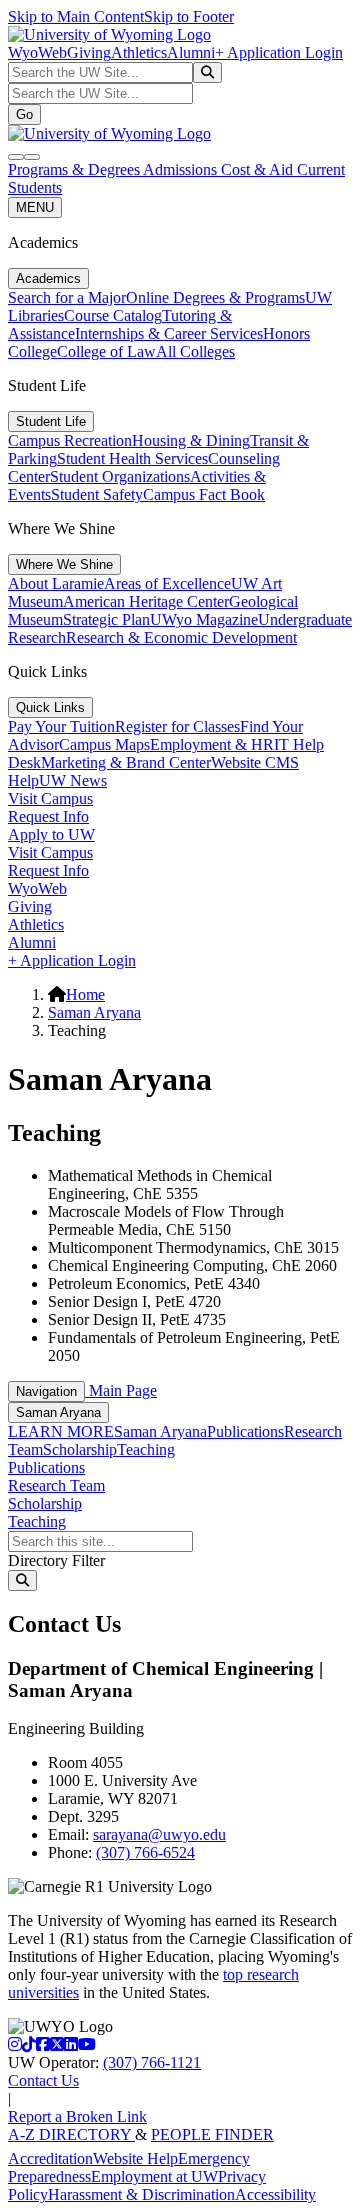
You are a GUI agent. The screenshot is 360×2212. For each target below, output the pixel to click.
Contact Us (43, 2080)
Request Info (48, 816)
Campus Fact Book (204, 494)
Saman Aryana (94, 1012)
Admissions (182, 169)
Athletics (139, 52)
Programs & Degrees (75, 169)
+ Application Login (279, 52)
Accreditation (50, 2158)
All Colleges (195, 351)
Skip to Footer (189, 16)
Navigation (46, 1391)
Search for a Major (67, 297)
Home (85, 994)
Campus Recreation (70, 440)
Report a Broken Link (77, 2116)
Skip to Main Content (76, 16)
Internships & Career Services (169, 333)
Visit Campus (50, 798)
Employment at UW (154, 2176)
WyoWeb (37, 52)
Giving (89, 52)
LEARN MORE (61, 1431)
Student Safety (97, 494)
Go (24, 114)
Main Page (121, 1390)
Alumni (191, 52)
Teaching (146, 1449)
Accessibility (275, 2194)
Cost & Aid (259, 169)
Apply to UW (51, 834)
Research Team (56, 1485)
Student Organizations (120, 476)
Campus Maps (104, 744)
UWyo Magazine (204, 619)
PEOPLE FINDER (212, 2134)
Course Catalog (113, 315)
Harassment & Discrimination (141, 2194)
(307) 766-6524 (145, 1852)
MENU (35, 207)
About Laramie (56, 583)
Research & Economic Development (181, 637)
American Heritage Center (146, 601)
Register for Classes (177, 726)
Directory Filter (56, 1560)
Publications (245, 1431)
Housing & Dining (191, 440)
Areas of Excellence (167, 583)
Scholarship (80, 1449)
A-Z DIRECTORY (71, 2134)
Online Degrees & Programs (215, 297)
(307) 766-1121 (152, 2062)
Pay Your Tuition (61, 726)
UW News (73, 780)
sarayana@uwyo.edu (159, 1834)
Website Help (135, 2158)
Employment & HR (212, 744)
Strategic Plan (106, 619)
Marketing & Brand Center (126, 762)
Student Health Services (132, 458)
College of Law (106, 351)
